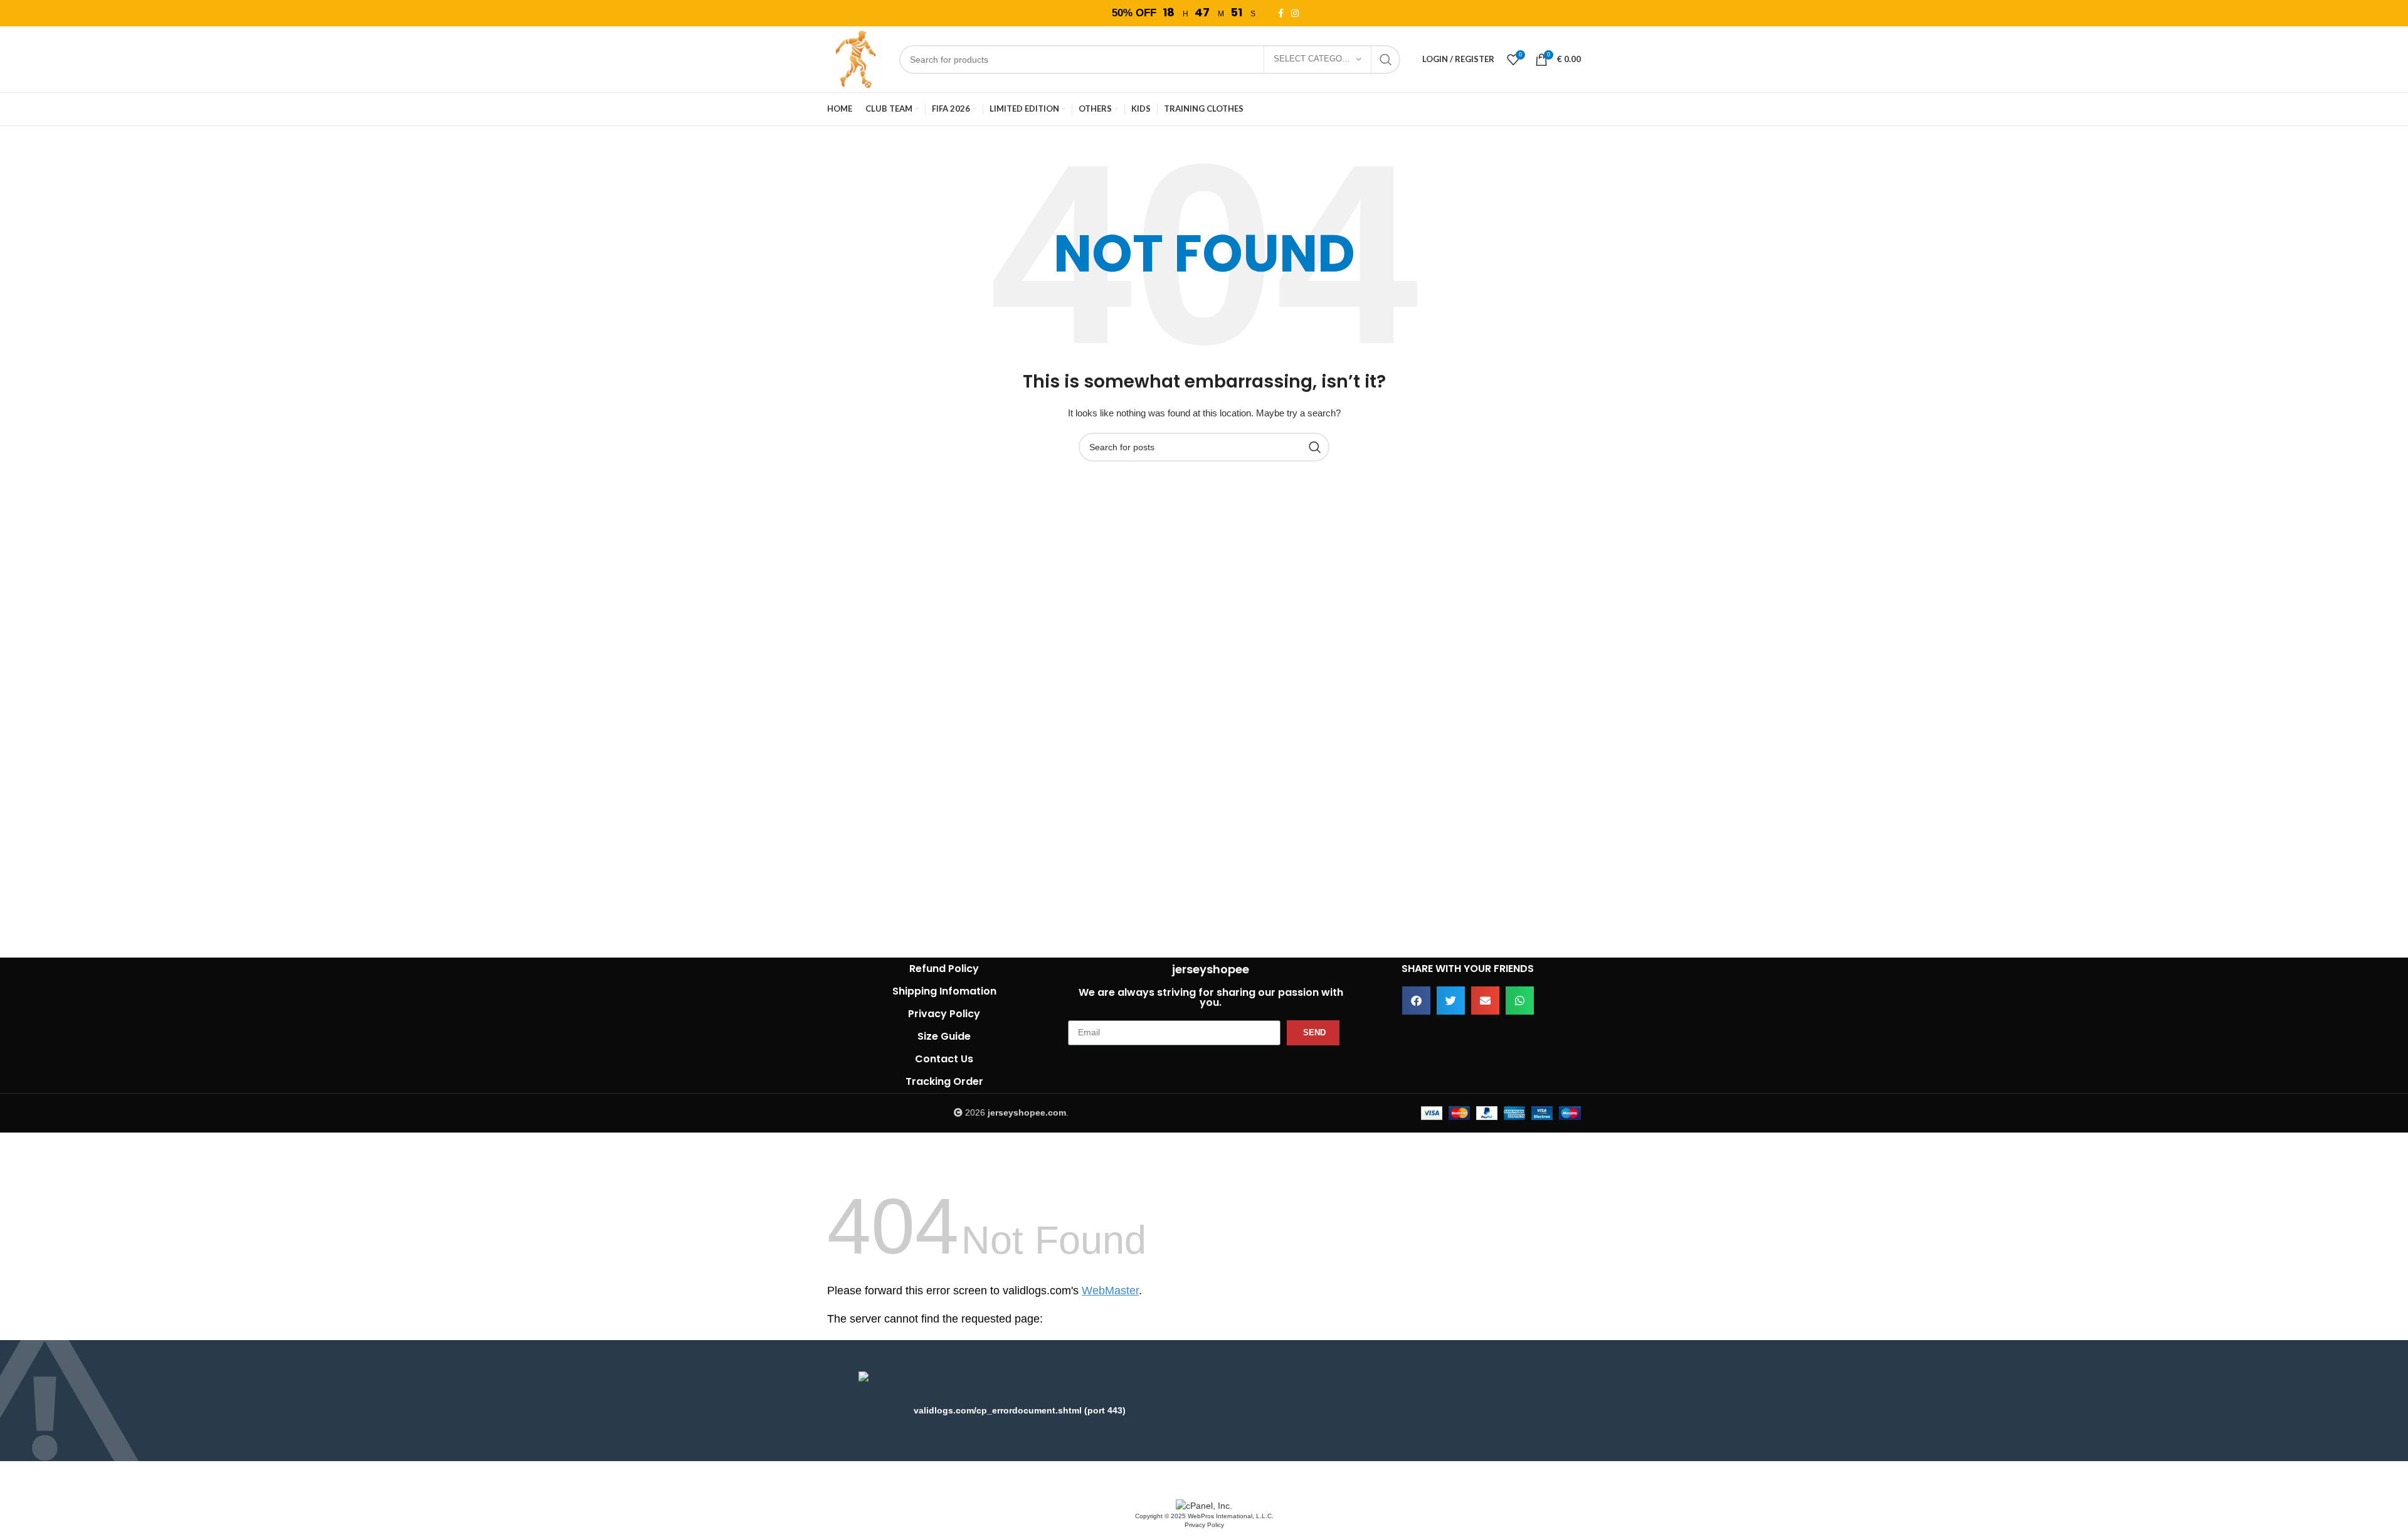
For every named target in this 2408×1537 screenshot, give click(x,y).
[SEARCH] (1386, 60)
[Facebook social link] (1283, 13)
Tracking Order (944, 1081)
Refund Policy (944, 969)
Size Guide (944, 1036)
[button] (1416, 1001)
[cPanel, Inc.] (1204, 1505)
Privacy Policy (944, 1014)
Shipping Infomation (944, 991)
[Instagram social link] (1297, 13)
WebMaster (1110, 1291)
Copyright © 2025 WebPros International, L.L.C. (1204, 1516)
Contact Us (944, 1059)
